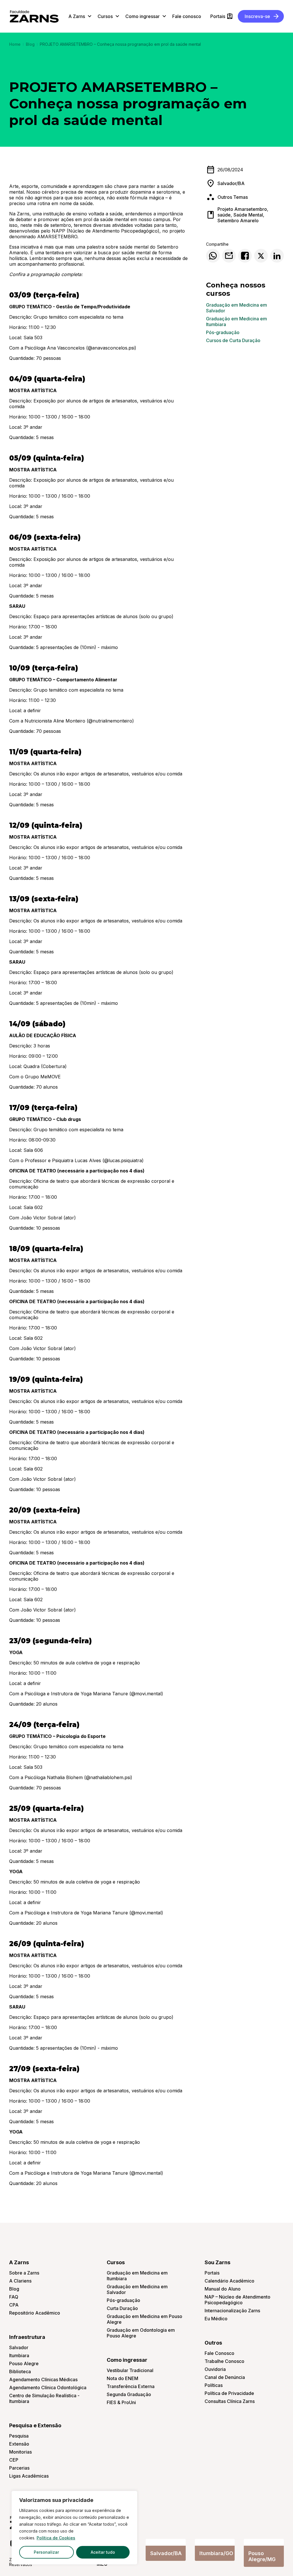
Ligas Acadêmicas (29, 2476)
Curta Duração (122, 2308)
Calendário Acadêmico (229, 2281)
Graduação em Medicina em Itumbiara (236, 321)
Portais (212, 2273)
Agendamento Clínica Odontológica (48, 2388)
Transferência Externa (131, 2386)
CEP (14, 2460)
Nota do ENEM (122, 2378)
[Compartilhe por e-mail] (229, 256)
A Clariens (20, 2281)
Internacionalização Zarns (232, 2311)
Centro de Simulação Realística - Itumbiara (44, 2398)
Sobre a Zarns (24, 2273)
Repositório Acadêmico (35, 2313)
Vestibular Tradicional (130, 2370)
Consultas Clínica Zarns (230, 2401)
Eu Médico (216, 2319)
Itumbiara (19, 2355)
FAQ (14, 2297)
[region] (74, 2528)
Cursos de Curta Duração (233, 340)
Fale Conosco (219, 2353)
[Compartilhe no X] (261, 256)
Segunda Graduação (129, 2394)
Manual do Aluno (223, 2289)
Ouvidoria (215, 2369)
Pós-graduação (223, 332)
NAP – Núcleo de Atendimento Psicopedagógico (237, 2300)
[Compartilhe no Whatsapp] (213, 256)
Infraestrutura (27, 2337)
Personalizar (46, 2552)
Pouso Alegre (24, 2363)
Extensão (19, 2444)
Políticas (214, 2385)
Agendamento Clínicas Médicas (43, 2379)
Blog (30, 44)
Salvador (19, 2347)
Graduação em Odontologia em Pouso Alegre (141, 2333)
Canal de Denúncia (225, 2377)
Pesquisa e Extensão (35, 2425)
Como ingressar (127, 2360)
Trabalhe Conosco (224, 2361)
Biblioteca (20, 2371)
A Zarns (19, 2262)
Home (15, 44)
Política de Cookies (56, 2538)
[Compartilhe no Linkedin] (277, 256)
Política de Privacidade (229, 2393)
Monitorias (20, 2452)
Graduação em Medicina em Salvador (236, 308)
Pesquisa (19, 2436)
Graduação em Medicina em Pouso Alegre (144, 2319)
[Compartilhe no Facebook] (245, 256)
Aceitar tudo (103, 2552)
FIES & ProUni (121, 2402)
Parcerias (19, 2468)
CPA (14, 2305)
